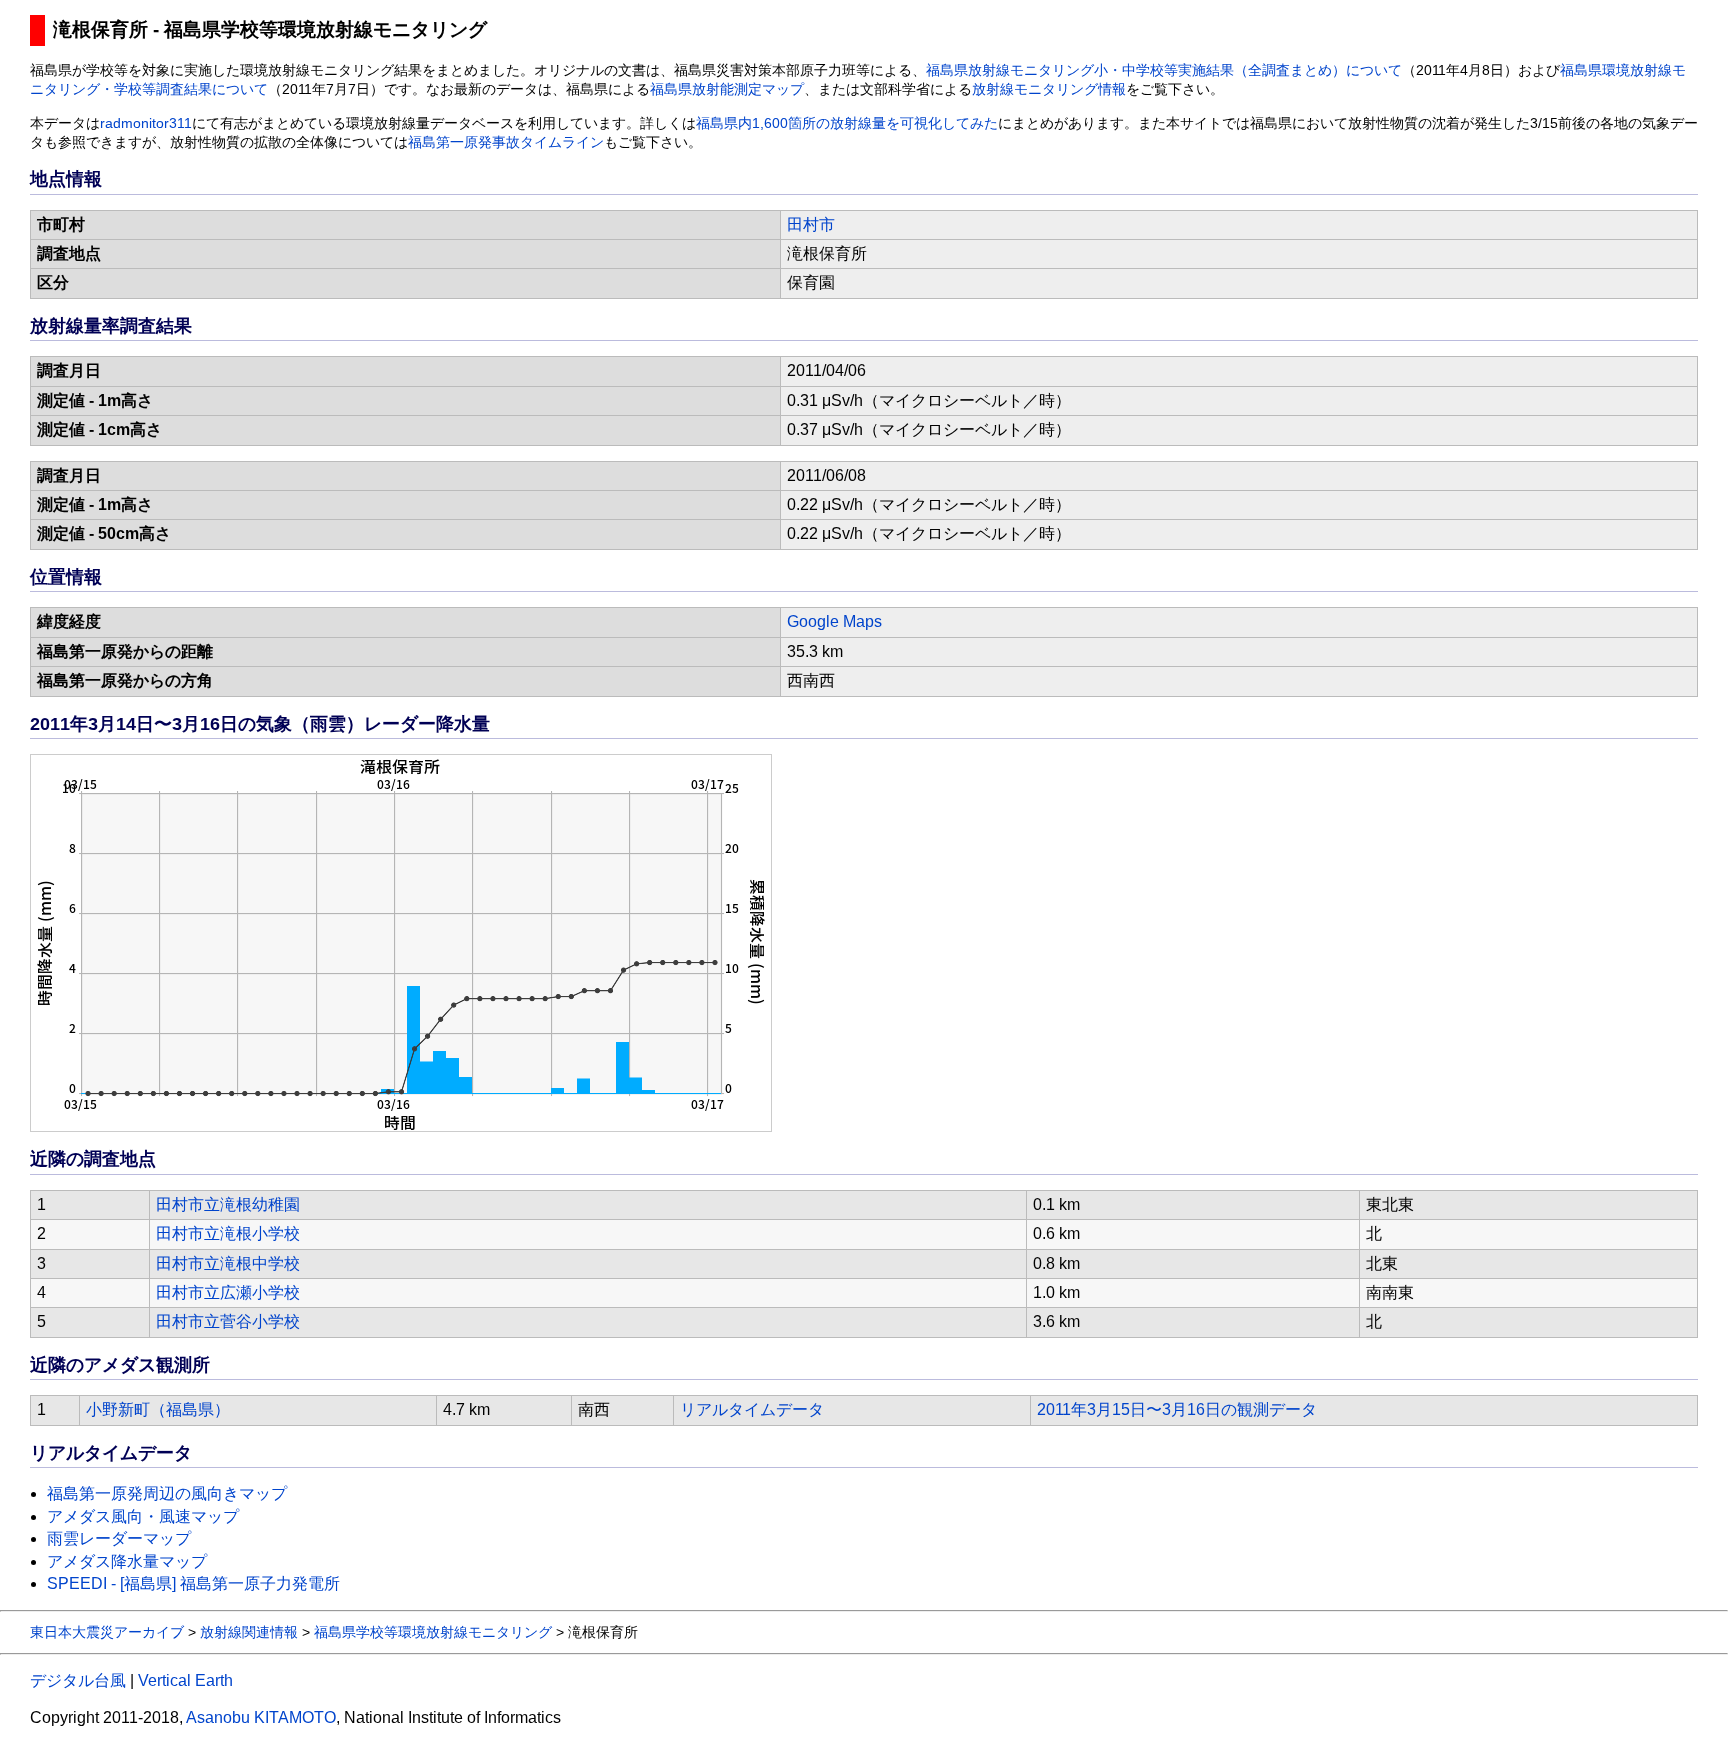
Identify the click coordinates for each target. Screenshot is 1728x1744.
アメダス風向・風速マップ (143, 1516)
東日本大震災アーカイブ (107, 1632)
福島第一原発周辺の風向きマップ (167, 1493)
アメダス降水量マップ (127, 1561)
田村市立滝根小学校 (228, 1233)
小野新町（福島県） (158, 1409)
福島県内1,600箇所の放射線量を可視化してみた (847, 123)
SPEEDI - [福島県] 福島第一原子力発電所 (193, 1583)
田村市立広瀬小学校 (228, 1292)
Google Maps (834, 621)
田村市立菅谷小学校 (228, 1321)
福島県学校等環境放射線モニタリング (433, 1632)
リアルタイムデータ (752, 1409)
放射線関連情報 (249, 1632)
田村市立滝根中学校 (228, 1263)
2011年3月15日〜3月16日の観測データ (1177, 1409)
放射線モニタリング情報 (1049, 89)
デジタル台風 (78, 1680)
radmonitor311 (146, 123)
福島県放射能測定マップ (727, 89)
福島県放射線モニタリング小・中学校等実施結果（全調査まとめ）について (1164, 70)
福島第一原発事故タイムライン (506, 142)
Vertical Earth (185, 1680)
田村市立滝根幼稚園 (228, 1204)
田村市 (811, 224)
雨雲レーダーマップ (119, 1538)
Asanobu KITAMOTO (261, 1717)
